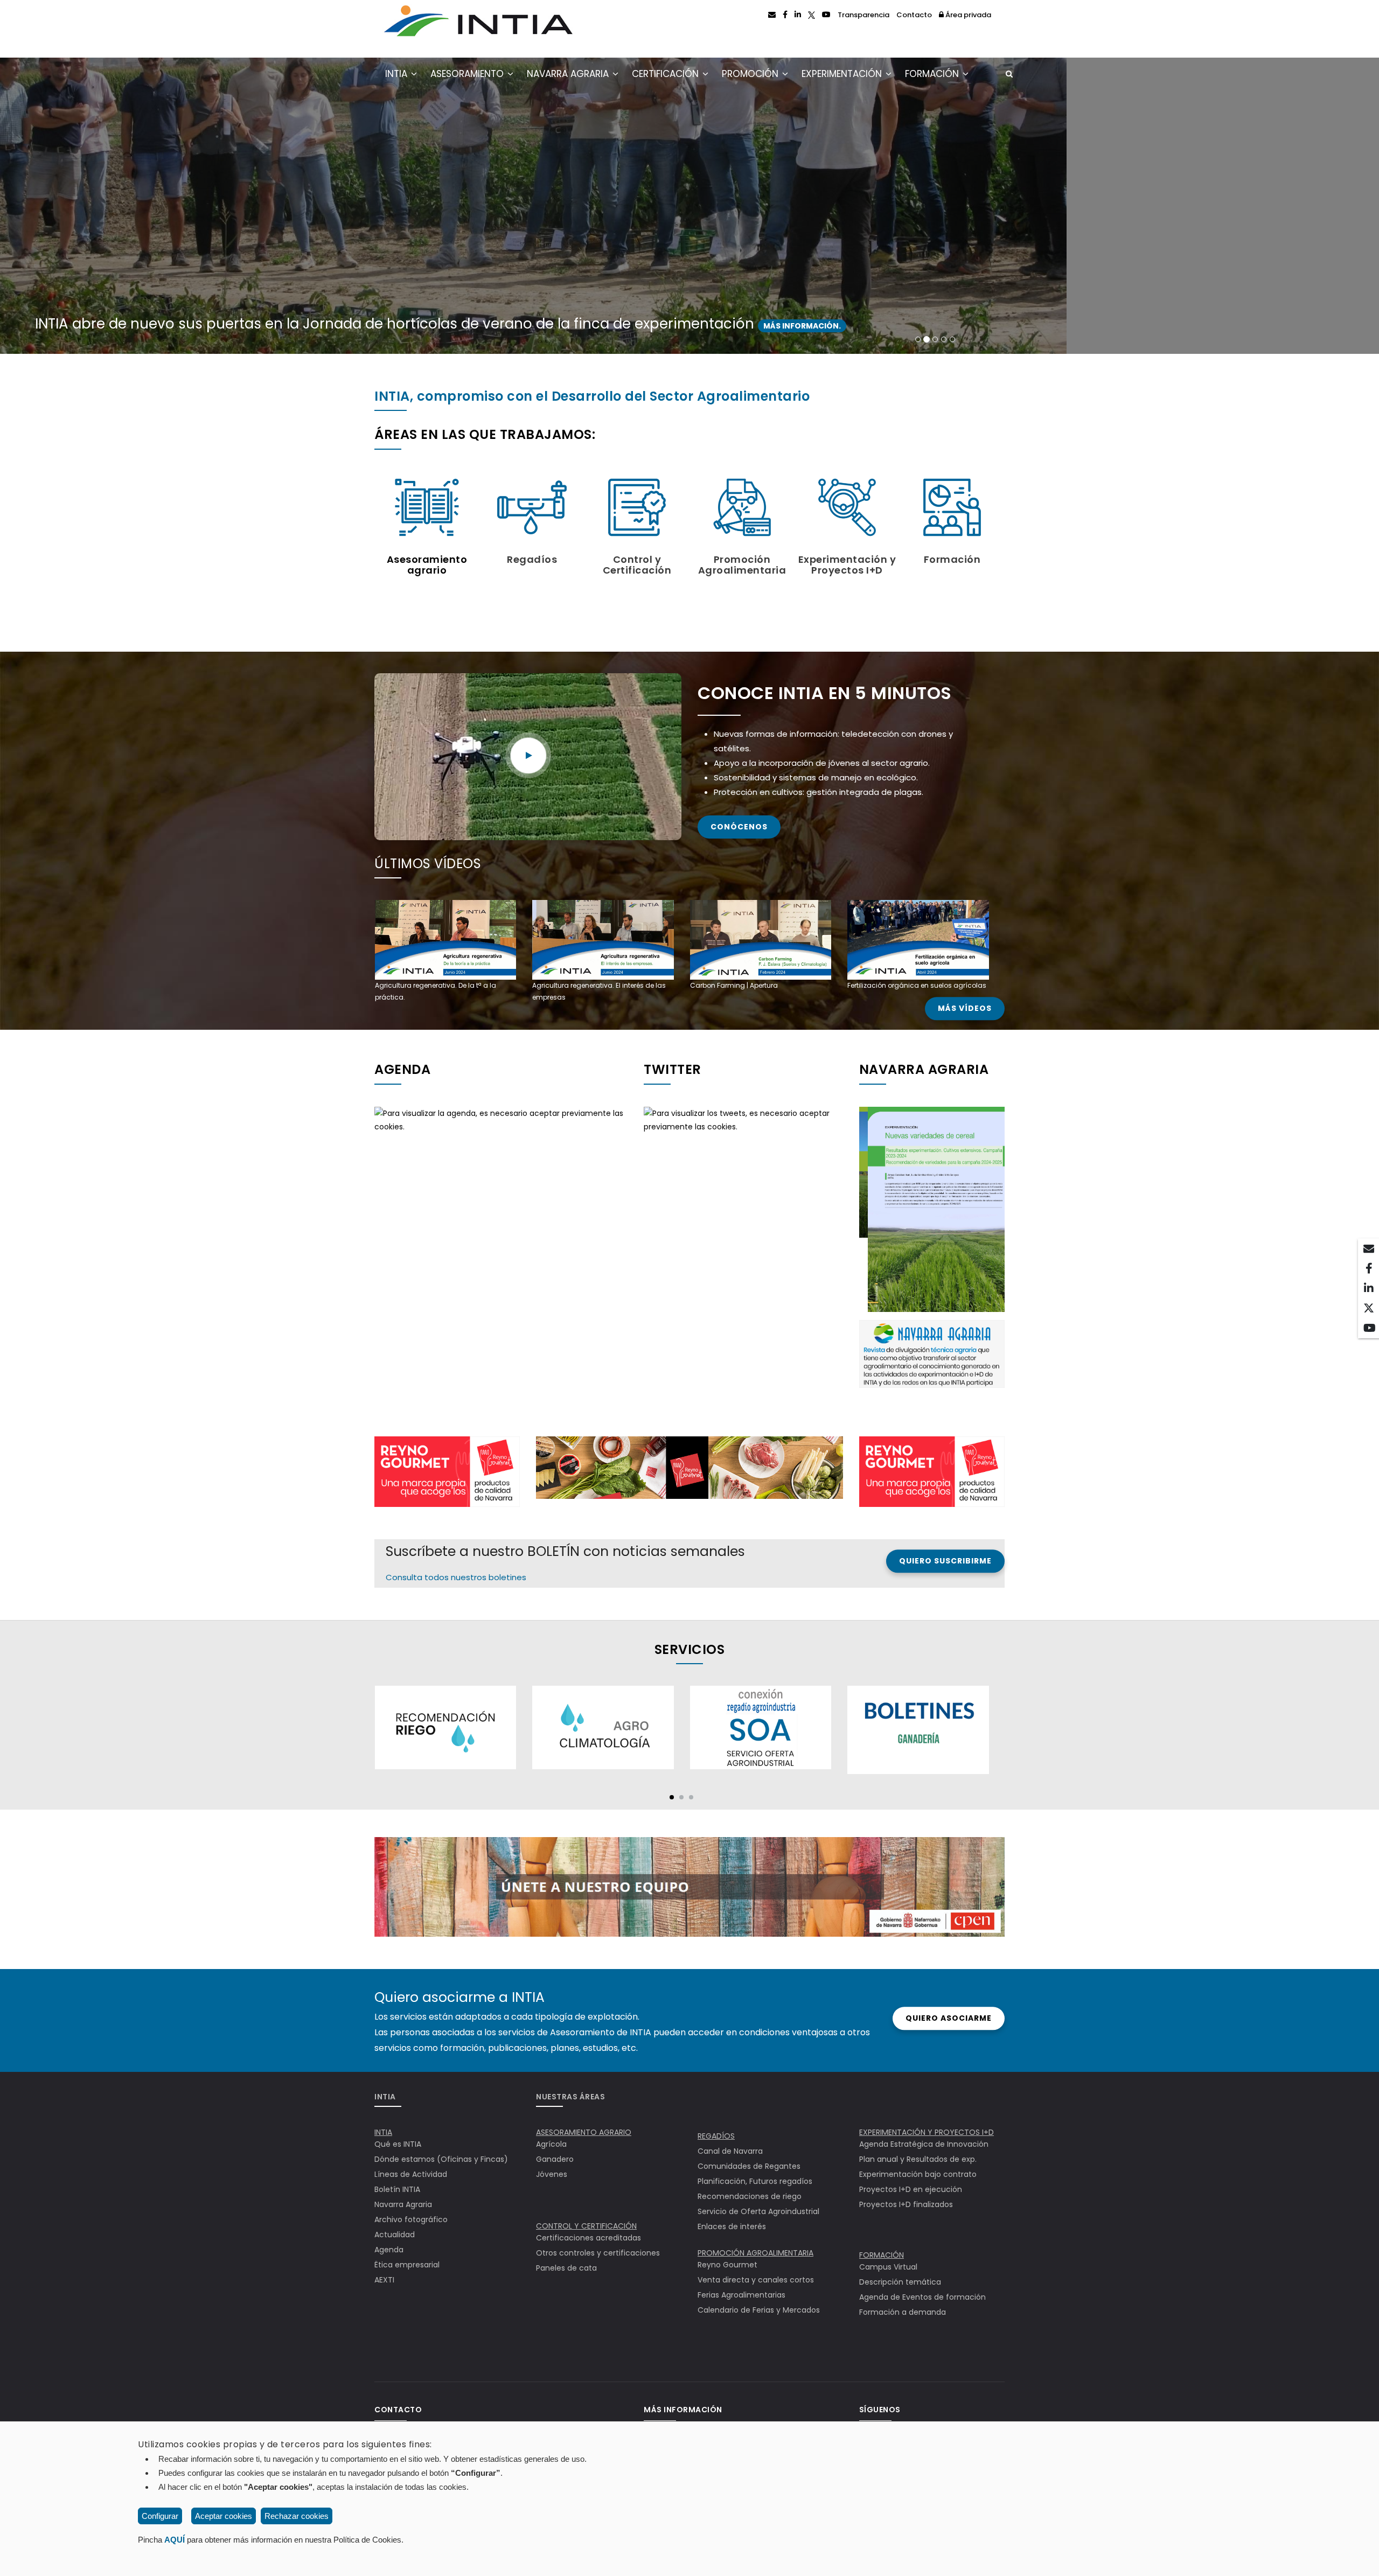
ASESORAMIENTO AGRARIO (584, 2132)
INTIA (398, 74)
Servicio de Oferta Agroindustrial (758, 2211)
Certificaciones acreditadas (588, 2238)
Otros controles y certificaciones (598, 2253)
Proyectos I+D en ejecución (911, 2189)
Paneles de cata (566, 2268)
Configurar (160, 2516)
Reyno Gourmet (727, 2265)
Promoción (751, 74)
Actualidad (395, 2235)
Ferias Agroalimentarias (741, 2295)
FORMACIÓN (882, 2255)
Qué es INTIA (398, 2144)
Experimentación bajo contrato (918, 2174)
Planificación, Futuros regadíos (755, 2181)
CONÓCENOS (739, 827)
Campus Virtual (888, 2267)
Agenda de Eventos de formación (922, 2297)
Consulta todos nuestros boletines (456, 1577)
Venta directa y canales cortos (756, 2280)
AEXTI (384, 2280)
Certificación (667, 74)
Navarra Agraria (569, 74)
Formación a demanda (903, 2312)
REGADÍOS (716, 2136)
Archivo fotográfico (411, 2219)
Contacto (914, 15)
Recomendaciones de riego (750, 2196)
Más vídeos (965, 1009)
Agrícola (551, 2144)
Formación (933, 74)
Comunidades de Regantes (749, 2166)
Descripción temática (900, 2282)
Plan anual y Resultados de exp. (918, 2159)
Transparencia (863, 15)
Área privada (967, 15)
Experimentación (843, 74)
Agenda (389, 2250)
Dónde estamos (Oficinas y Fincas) (441, 2159)
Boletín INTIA (397, 2189)
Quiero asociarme (949, 2018)
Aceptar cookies (224, 2516)
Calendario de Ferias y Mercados (759, 2310)
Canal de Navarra (730, 2151)
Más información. (781, 326)
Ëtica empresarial (407, 2265)
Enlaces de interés (732, 2226)
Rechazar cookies (297, 2516)
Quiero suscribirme (945, 1561)
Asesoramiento (468, 74)
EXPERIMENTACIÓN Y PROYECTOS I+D (927, 2132)
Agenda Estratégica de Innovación (924, 2144)
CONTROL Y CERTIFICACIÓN (586, 2226)
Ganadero (555, 2159)
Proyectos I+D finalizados (906, 2204)
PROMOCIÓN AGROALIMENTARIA (755, 2253)
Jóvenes (552, 2174)
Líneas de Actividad (411, 2174)
